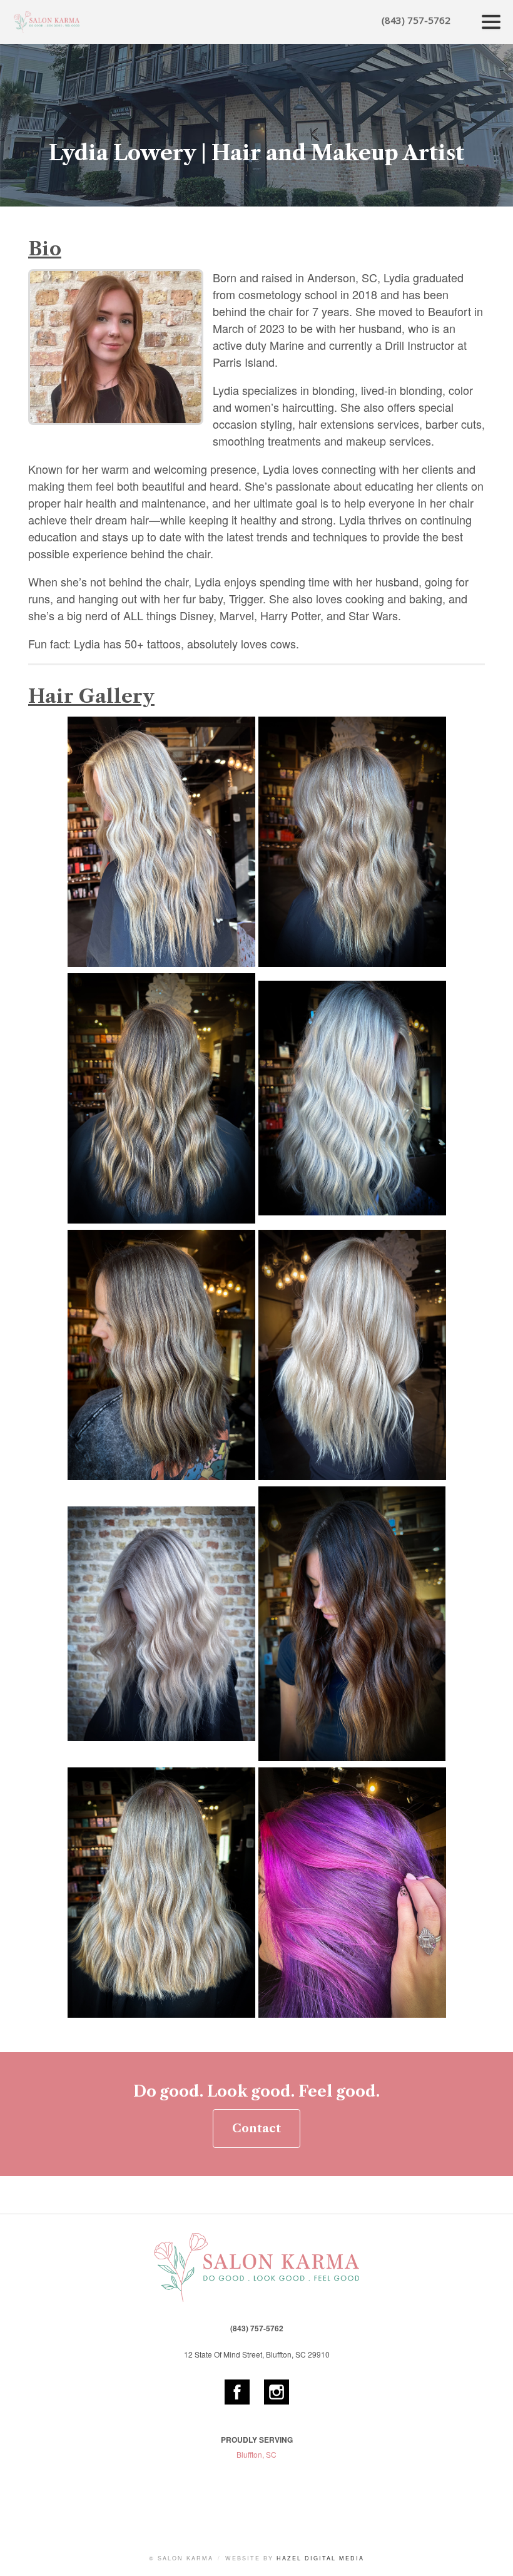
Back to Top (491, 2554)
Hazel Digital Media (320, 2558)
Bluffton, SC (256, 2454)
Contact (256, 2129)
